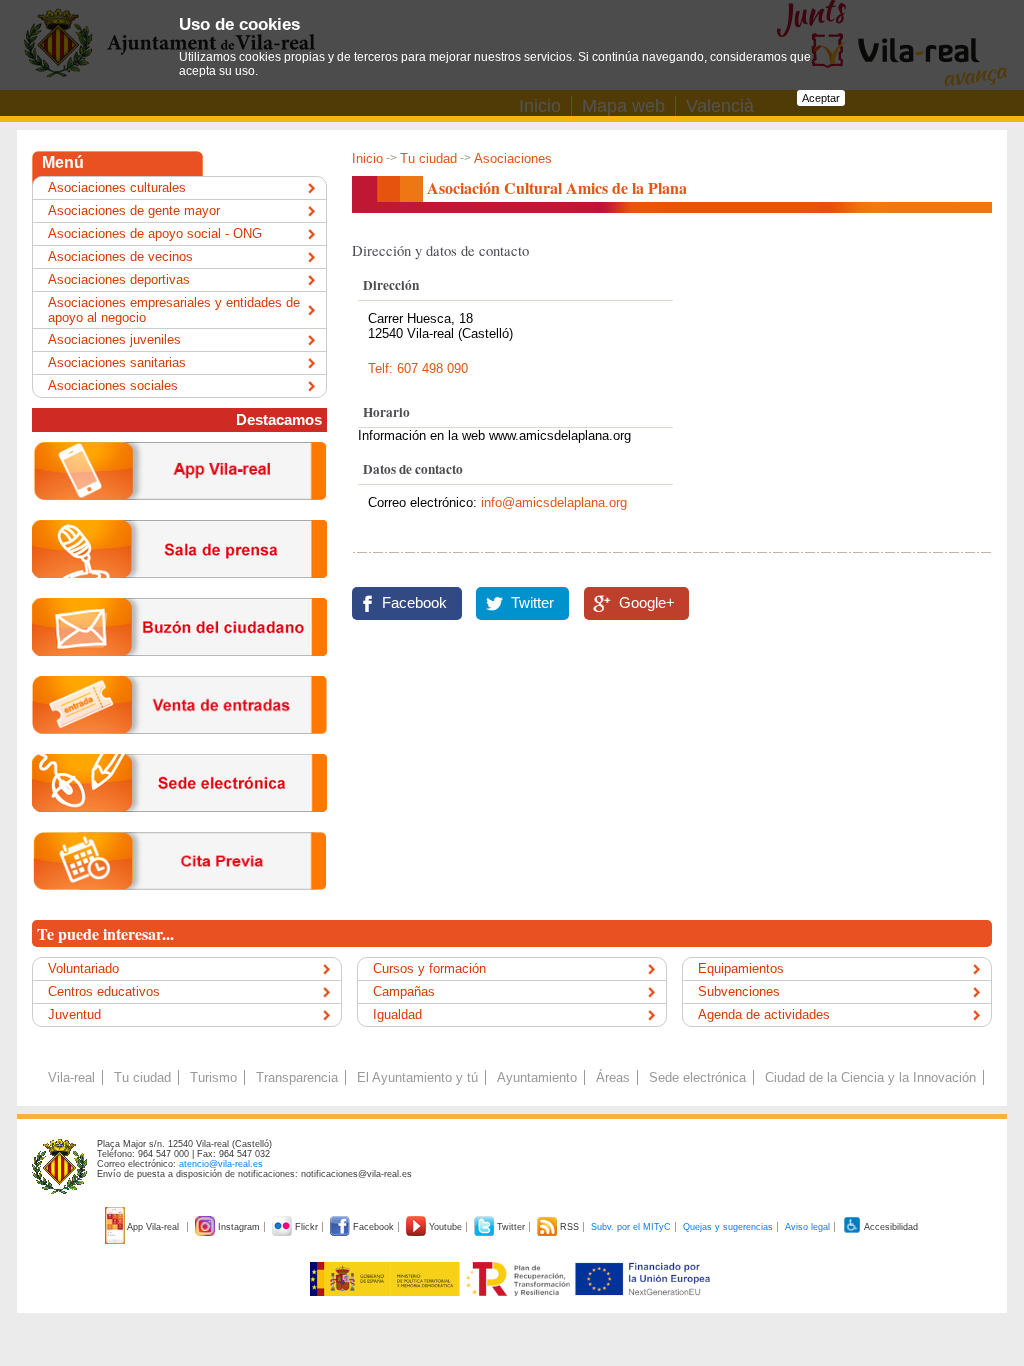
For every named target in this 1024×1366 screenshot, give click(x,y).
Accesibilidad (890, 1227)
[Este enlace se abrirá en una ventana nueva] (179, 827)
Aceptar (821, 98)
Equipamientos (741, 968)
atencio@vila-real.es (221, 1164)
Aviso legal (807, 1227)
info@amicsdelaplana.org (554, 502)
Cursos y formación (429, 968)
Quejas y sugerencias (728, 1227)
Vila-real (71, 1077)
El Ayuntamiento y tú (417, 1077)
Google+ (647, 603)
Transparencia (297, 1077)
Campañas (404, 991)
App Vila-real (153, 1227)
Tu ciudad (428, 158)
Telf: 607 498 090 (418, 368)
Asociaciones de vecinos (120, 256)
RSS (569, 1227)
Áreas (613, 1077)
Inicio (367, 158)
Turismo (213, 1077)
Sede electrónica (697, 1077)
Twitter (532, 603)
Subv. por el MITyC (631, 1227)
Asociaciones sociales (113, 385)
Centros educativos (104, 991)
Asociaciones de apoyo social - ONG (155, 233)
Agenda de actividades (764, 1014)
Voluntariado (83, 968)
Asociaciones (513, 158)
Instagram (239, 1227)
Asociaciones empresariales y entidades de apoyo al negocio (174, 310)
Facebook (414, 603)
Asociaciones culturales (117, 187)
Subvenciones (739, 991)
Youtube (445, 1227)
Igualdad (397, 1014)
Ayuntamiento (537, 1077)
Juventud (74, 1014)
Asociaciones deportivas (119, 279)
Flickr (306, 1227)
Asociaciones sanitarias (117, 362)
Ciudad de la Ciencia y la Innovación (870, 1077)
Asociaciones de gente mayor (134, 210)
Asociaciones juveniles (114, 339)
